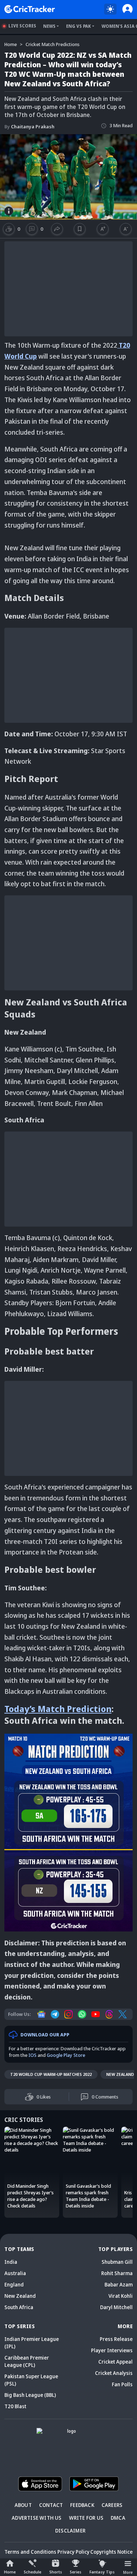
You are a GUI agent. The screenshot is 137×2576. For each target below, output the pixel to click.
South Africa (19, 2307)
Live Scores (22, 26)
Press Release (116, 2339)
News (49, 26)
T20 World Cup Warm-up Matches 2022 (51, 2074)
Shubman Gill (117, 2262)
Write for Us (86, 2518)
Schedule (33, 2572)
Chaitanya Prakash (29, 126)
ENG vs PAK (79, 26)
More (128, 2572)
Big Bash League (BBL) (30, 2395)
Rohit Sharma (117, 2273)
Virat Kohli (121, 2296)
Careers (112, 2505)
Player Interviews (112, 2350)
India (11, 2262)
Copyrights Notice (111, 2552)
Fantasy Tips (102, 2572)
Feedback (82, 2505)
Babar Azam (119, 2284)
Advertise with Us (37, 2518)
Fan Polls (122, 2384)
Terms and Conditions (30, 2552)
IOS (33, 2055)
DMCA (118, 2518)
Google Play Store (66, 2055)
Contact (51, 2505)
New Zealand (20, 2296)
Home (10, 2572)
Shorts (56, 2572)
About (23, 2505)
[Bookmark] (80, 229)
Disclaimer (70, 2530)
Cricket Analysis (114, 2373)
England (14, 2284)
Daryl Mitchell (116, 2307)
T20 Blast (15, 2406)
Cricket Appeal (115, 2362)
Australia (15, 2273)
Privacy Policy (73, 2552)
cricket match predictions (53, 44)
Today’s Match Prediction (58, 1709)
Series (76, 2572)
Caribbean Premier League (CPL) (27, 2361)
